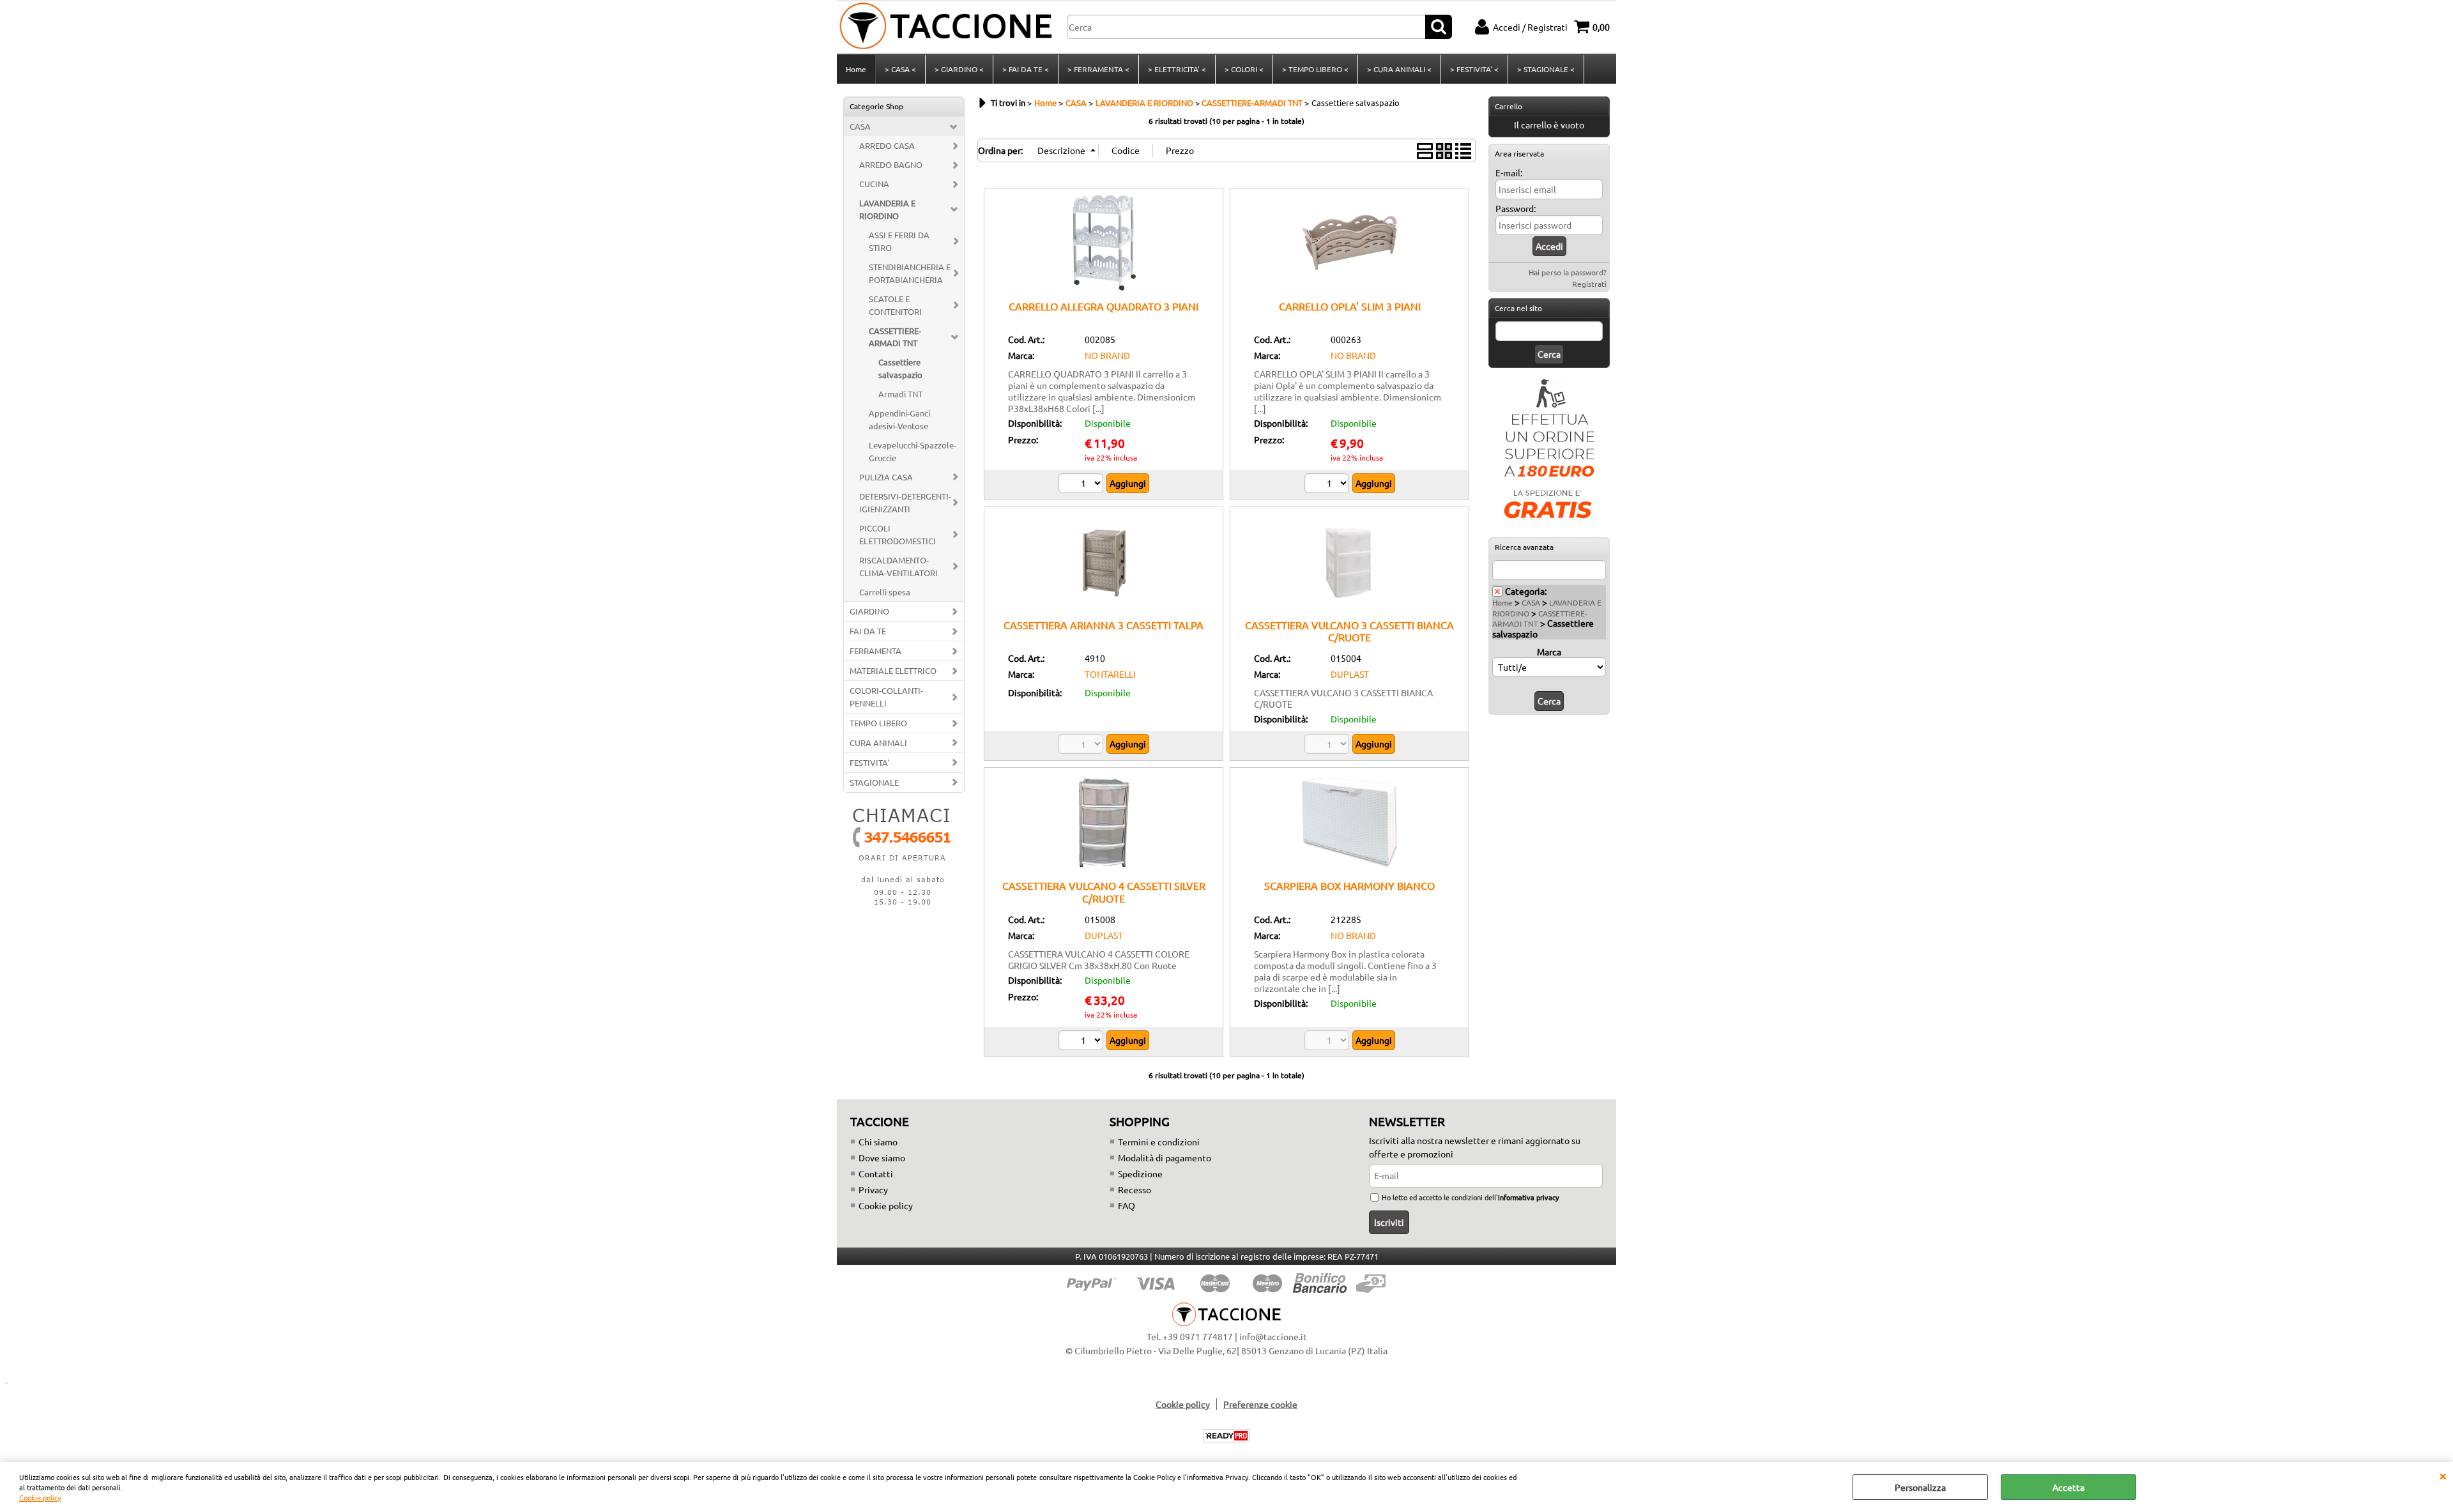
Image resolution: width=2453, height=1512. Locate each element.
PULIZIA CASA (886, 477)
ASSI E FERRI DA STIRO (899, 241)
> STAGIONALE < (1546, 69)
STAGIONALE (874, 782)
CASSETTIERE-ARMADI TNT (895, 337)
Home (856, 69)
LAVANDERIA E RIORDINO (887, 209)
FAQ (1127, 1205)
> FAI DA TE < (1026, 69)
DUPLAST (1350, 674)
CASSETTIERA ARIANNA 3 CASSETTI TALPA (1104, 625)
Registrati (1589, 284)
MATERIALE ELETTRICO (893, 670)
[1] (1082, 485)
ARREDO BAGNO (891, 164)
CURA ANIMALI (878, 743)
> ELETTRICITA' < (1177, 69)
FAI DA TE (868, 631)
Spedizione (1140, 1173)
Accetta (2068, 1487)
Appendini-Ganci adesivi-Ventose (899, 419)
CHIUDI (2443, 1475)
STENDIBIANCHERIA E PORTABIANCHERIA (910, 273)
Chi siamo (878, 1142)
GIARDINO (869, 611)
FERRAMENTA (875, 651)
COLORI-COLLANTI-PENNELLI (886, 697)
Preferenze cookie (1260, 1404)
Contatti (876, 1173)
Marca (1549, 652)
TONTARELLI (1110, 674)
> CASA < (900, 69)
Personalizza (1920, 1487)
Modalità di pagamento (1165, 1157)
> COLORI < (1244, 69)
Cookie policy (40, 1497)
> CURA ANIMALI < (1399, 69)
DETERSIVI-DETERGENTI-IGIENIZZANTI (905, 502)
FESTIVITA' (869, 762)
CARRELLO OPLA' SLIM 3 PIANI (1350, 306)
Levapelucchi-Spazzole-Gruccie (913, 451)
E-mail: (1509, 172)
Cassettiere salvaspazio (900, 368)
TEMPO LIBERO (878, 723)
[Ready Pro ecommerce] (1226, 1436)
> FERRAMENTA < (1098, 69)
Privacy (873, 1189)
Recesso (1135, 1189)
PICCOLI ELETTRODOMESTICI (898, 534)
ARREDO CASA (887, 145)
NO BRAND (1107, 355)
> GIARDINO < (959, 69)
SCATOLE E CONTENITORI (895, 305)
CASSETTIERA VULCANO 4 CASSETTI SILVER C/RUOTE (1104, 891)
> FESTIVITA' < (1474, 69)
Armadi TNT (900, 394)
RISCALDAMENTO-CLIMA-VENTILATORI (898, 566)
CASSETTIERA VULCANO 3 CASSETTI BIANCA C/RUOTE (1349, 631)
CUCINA (874, 184)
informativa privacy (1528, 1197)
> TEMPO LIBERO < (1315, 69)
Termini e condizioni (1159, 1142)
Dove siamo (882, 1157)
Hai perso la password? (1568, 272)
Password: (1516, 208)
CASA (860, 126)
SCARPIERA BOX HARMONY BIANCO (1349, 885)
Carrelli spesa (885, 592)
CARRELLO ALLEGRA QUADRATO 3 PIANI (1104, 306)
